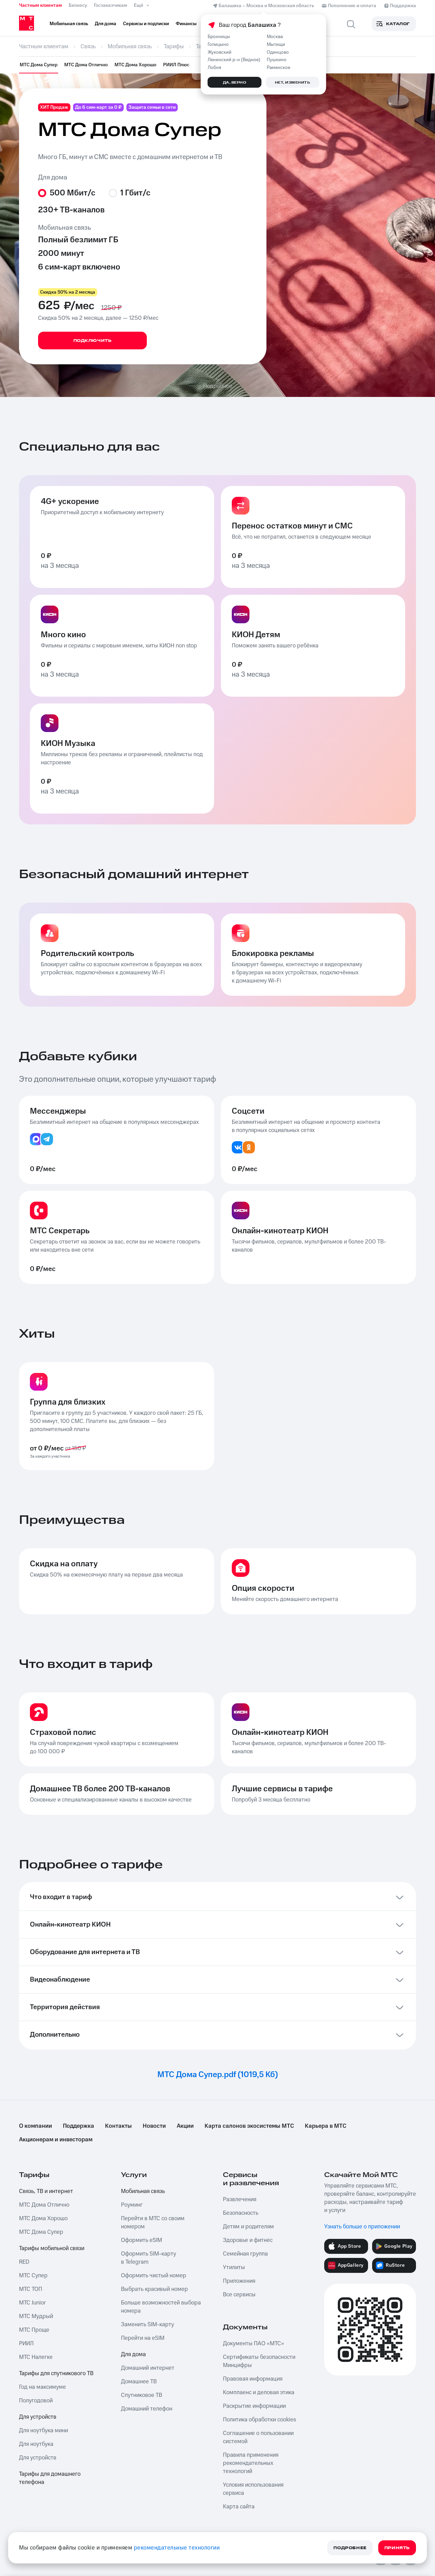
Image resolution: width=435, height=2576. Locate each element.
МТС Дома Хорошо (135, 65)
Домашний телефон (147, 2409)
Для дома (133, 2354)
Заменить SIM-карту (147, 2325)
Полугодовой (36, 2401)
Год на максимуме (42, 2387)
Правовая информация (253, 2379)
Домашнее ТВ (139, 2382)
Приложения (239, 2281)
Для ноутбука (36, 2444)
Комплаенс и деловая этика (259, 2392)
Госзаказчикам (110, 5)
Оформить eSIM (142, 2240)
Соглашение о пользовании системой (258, 2437)
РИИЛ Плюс (176, 65)
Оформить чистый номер (154, 2276)
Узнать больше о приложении (362, 2227)
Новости (154, 2126)
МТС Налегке (36, 2357)
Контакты (118, 2126)
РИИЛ (26, 2344)
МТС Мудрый (36, 2316)
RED (24, 2262)
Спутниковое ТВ (142, 2395)
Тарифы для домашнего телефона (50, 2478)
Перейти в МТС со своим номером (153, 2223)
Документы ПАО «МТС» (254, 2344)
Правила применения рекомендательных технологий (251, 2463)
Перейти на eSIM (143, 2338)
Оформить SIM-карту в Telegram (149, 2258)
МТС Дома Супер (39, 65)
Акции (185, 2126)
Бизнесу (78, 5)
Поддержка (79, 2126)
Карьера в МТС (326, 2126)
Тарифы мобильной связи (52, 2248)
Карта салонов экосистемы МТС (249, 2126)
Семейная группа (245, 2254)
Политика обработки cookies (259, 2420)
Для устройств (38, 2417)
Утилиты (234, 2267)
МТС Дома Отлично (86, 65)
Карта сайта (239, 2507)
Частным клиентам (40, 5)
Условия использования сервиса (253, 2489)
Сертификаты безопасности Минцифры (259, 2361)
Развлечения (240, 2199)
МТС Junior (32, 2303)
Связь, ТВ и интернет (46, 2191)
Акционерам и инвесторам (56, 2140)
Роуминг (132, 2205)
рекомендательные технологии (177, 2548)
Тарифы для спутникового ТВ (56, 2373)
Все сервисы (239, 2295)
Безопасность (241, 2213)
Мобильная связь (143, 2191)
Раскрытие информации (254, 2406)
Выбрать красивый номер (154, 2289)
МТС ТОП (31, 2289)
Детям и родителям (248, 2227)
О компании (36, 2126)
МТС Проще (34, 2330)
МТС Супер (33, 2276)
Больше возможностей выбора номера (161, 2307)
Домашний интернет (148, 2368)
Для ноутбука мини (43, 2431)
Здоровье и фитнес (248, 2240)
